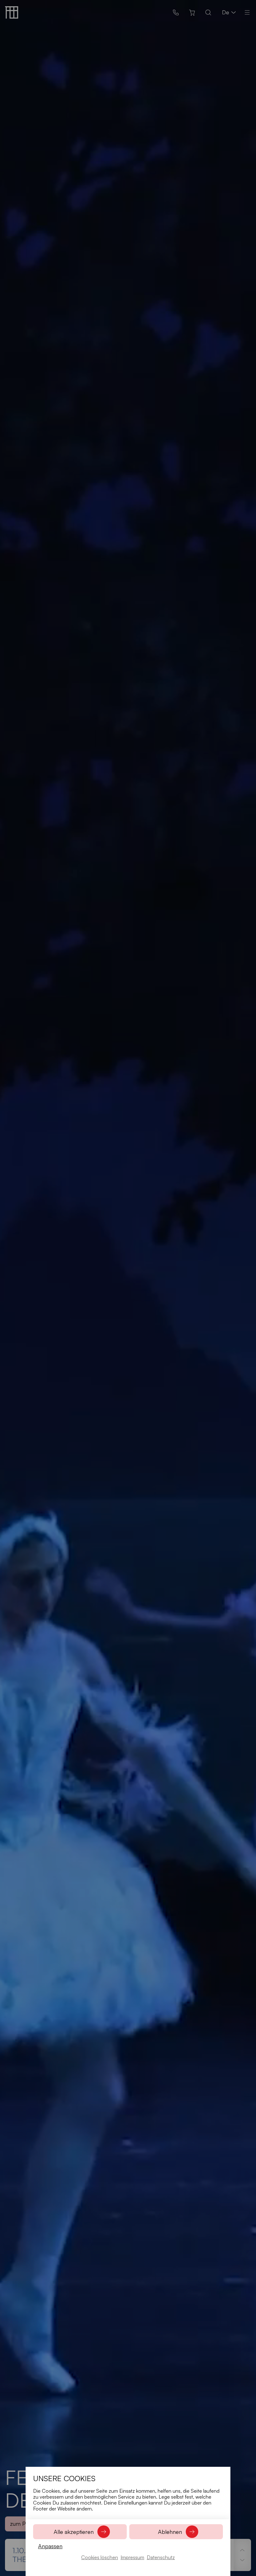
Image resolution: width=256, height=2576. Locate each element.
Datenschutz (161, 2557)
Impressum (132, 2557)
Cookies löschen (100, 2557)
